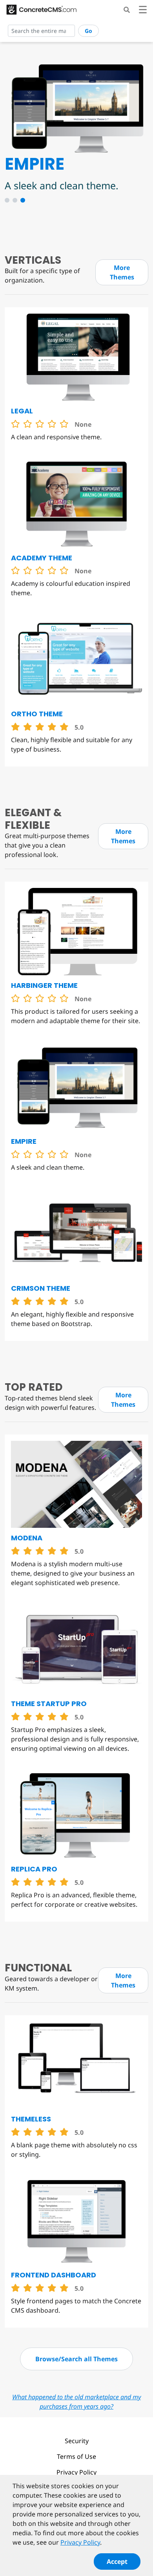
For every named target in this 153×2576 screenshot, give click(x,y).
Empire (24, 1141)
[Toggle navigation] (143, 11)
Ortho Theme (37, 714)
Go (88, 31)
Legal (22, 411)
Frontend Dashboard (54, 2275)
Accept (117, 2562)
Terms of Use (76, 2456)
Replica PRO (34, 1869)
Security (77, 2441)
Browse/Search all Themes (76, 2359)
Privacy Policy (76, 2472)
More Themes (122, 272)
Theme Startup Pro (49, 1704)
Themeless (31, 2119)
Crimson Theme (41, 1288)
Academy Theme (42, 558)
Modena (27, 1538)
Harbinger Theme (44, 985)
